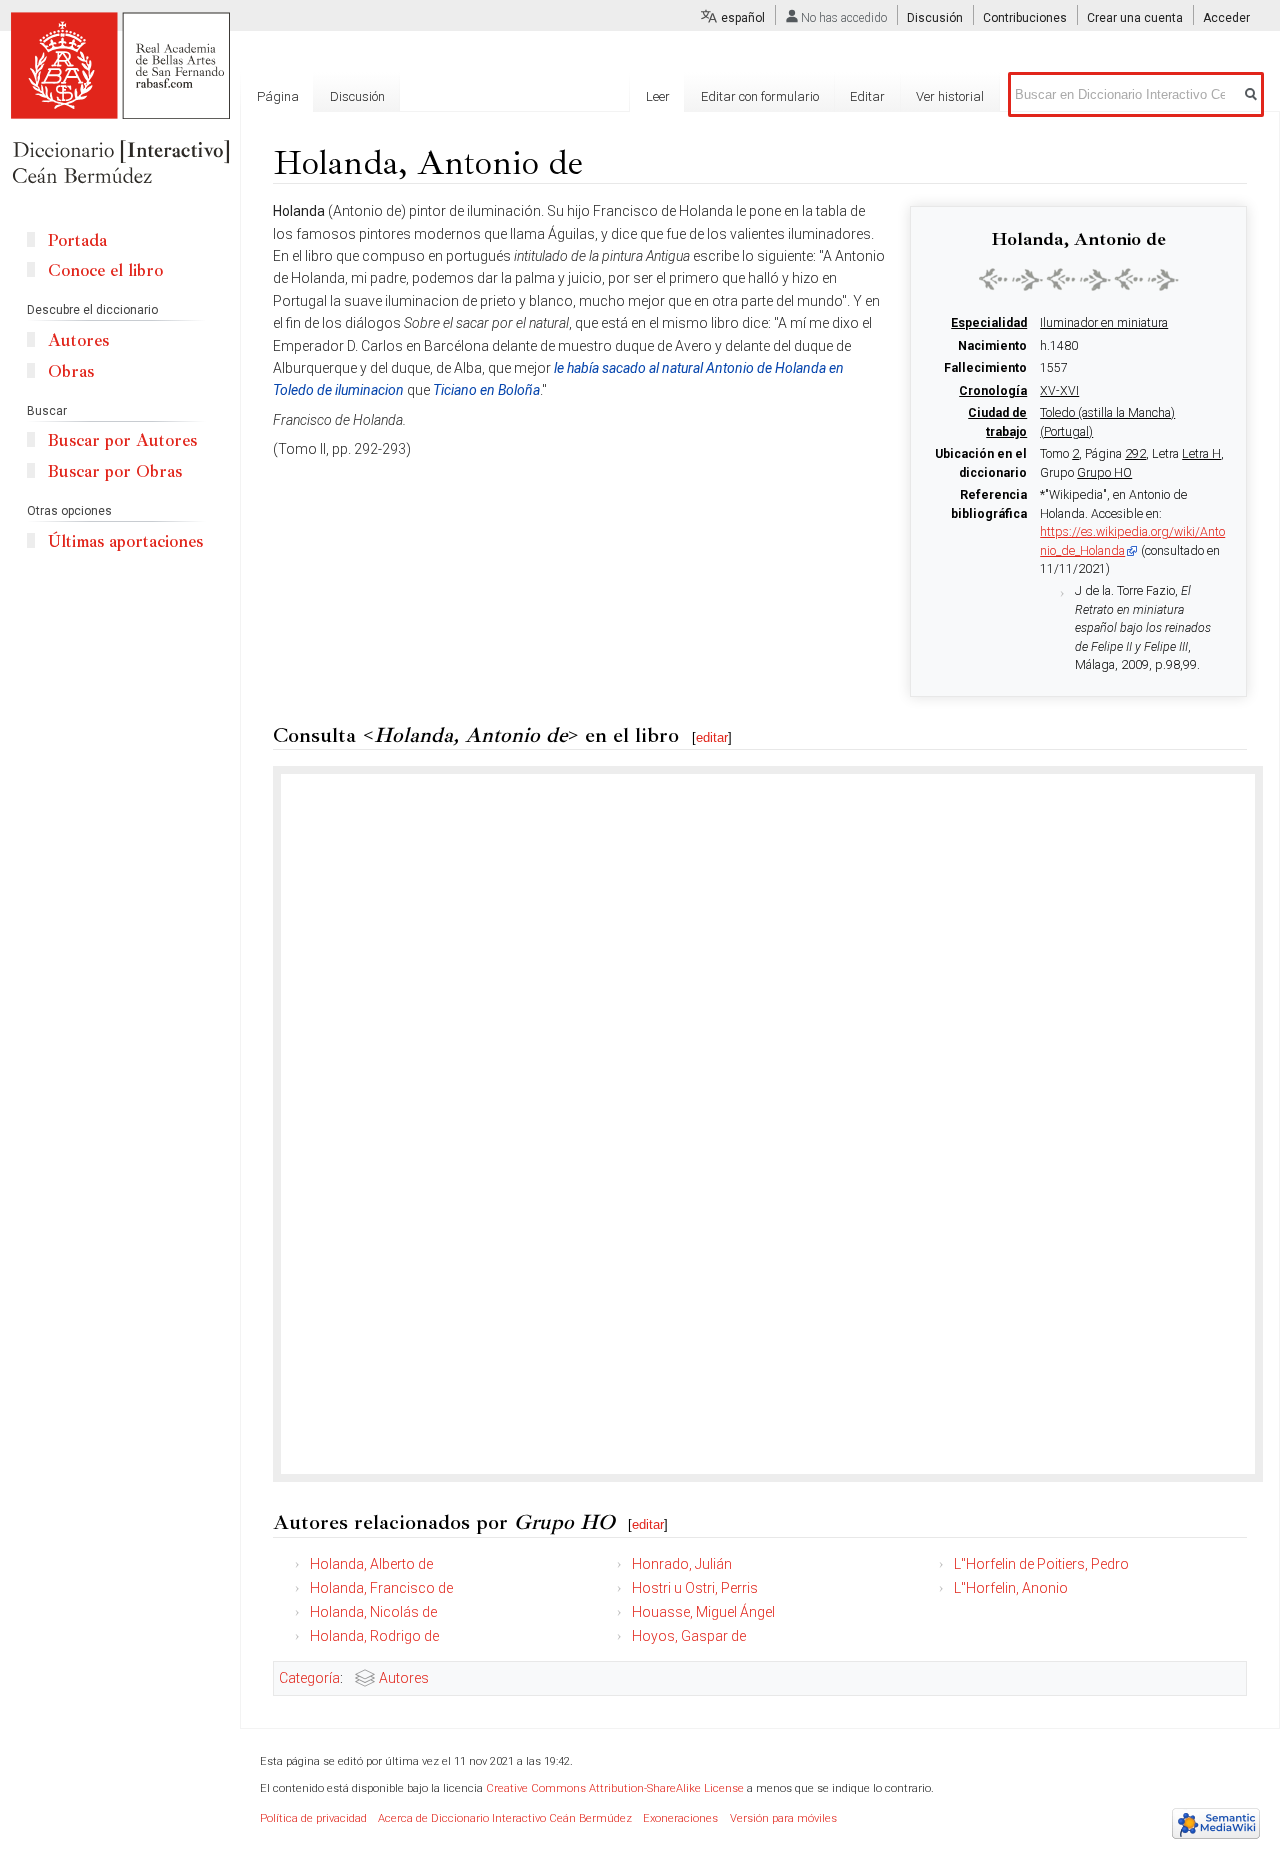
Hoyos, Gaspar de (689, 1636)
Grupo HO (1104, 473)
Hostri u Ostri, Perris (695, 1588)
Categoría (309, 1678)
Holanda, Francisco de (381, 1588)
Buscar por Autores (122, 440)
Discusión (935, 18)
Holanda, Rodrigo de (374, 1636)
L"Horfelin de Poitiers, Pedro (1041, 1564)
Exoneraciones (680, 1818)
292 (1135, 454)
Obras (71, 371)
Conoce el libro (105, 270)
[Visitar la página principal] (120, 100)
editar (712, 737)
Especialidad (989, 323)
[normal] (1079, 279)
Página (278, 96)
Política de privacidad (313, 1818)
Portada (77, 240)
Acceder (1226, 18)
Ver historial (950, 96)
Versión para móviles (783, 1818)
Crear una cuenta (1135, 18)
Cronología (993, 391)
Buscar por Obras (115, 471)
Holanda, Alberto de (371, 1564)
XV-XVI (1059, 391)
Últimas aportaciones (125, 541)
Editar (867, 96)
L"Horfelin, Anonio (1011, 1588)
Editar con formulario (760, 96)
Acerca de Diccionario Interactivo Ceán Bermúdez (505, 1818)
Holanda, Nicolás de (373, 1612)
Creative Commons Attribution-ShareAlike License (615, 1788)
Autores (404, 1678)
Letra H (1201, 454)
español (743, 18)
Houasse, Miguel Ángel (703, 1612)
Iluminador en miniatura (1104, 323)
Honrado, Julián (682, 1564)
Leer (658, 96)
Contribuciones (1025, 18)
